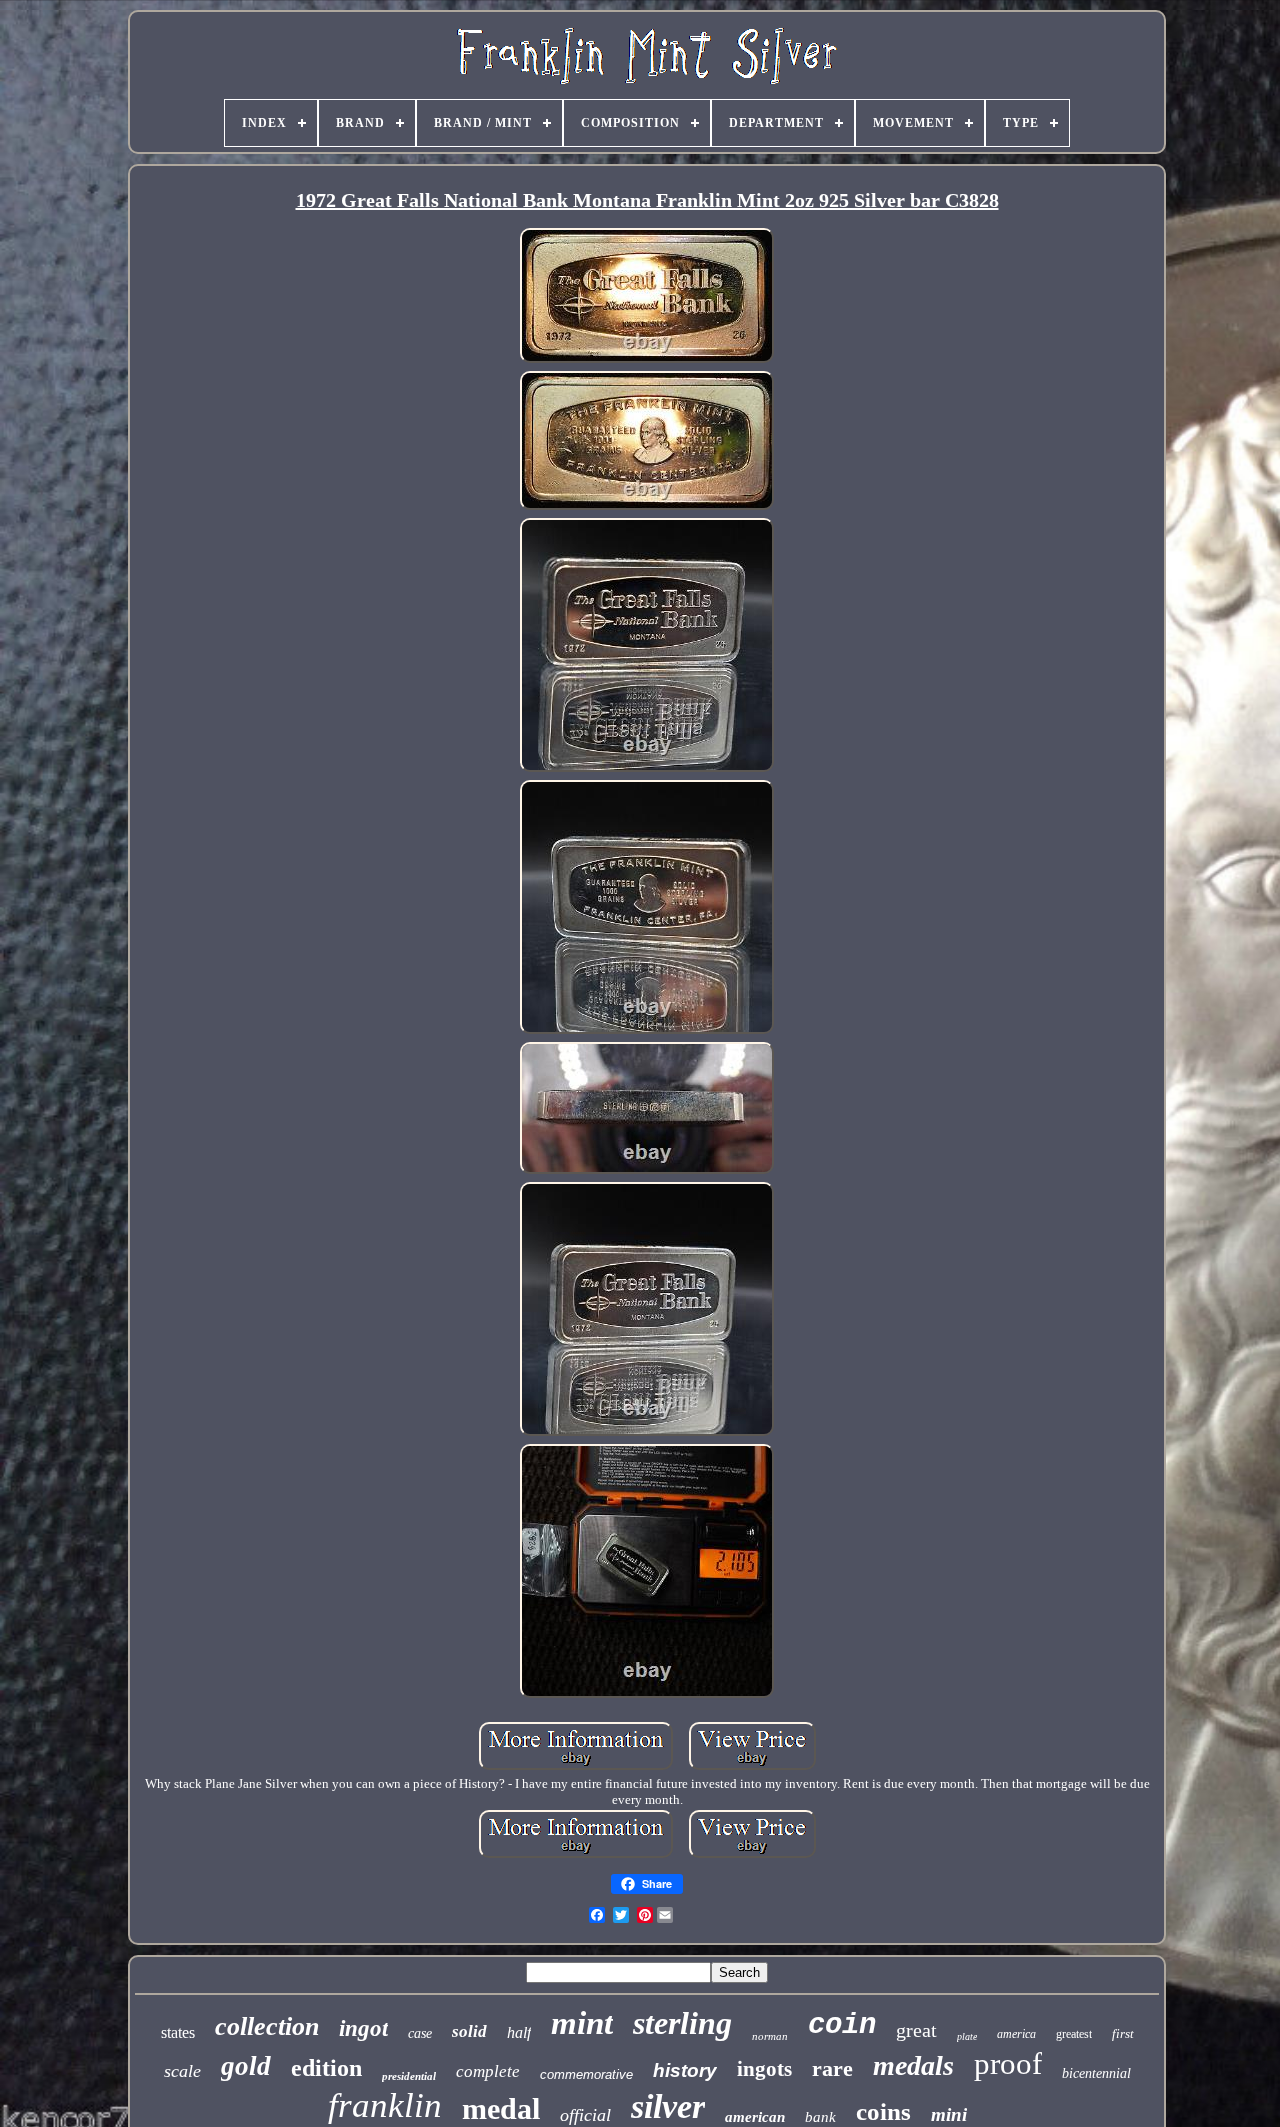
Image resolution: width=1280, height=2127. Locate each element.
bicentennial (1096, 2073)
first (1123, 2033)
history (685, 2070)
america (1016, 2034)
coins (883, 2111)
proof (1008, 2063)
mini (949, 2114)
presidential (409, 2076)
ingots (764, 2069)
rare (832, 2068)
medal (501, 2108)
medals (913, 2065)
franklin (385, 2105)
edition (326, 2068)
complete (488, 2071)
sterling (682, 2023)
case (420, 2033)
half (519, 2032)
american (755, 2117)
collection (267, 2026)
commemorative (586, 2074)
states (178, 2032)
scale (182, 2071)
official (585, 2115)
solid (469, 2031)
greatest (1074, 2034)
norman (770, 2036)
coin (842, 2025)
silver (668, 2106)
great (916, 2030)
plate (967, 2036)
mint (582, 2023)
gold (246, 2066)
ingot (363, 2028)
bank (820, 2117)
